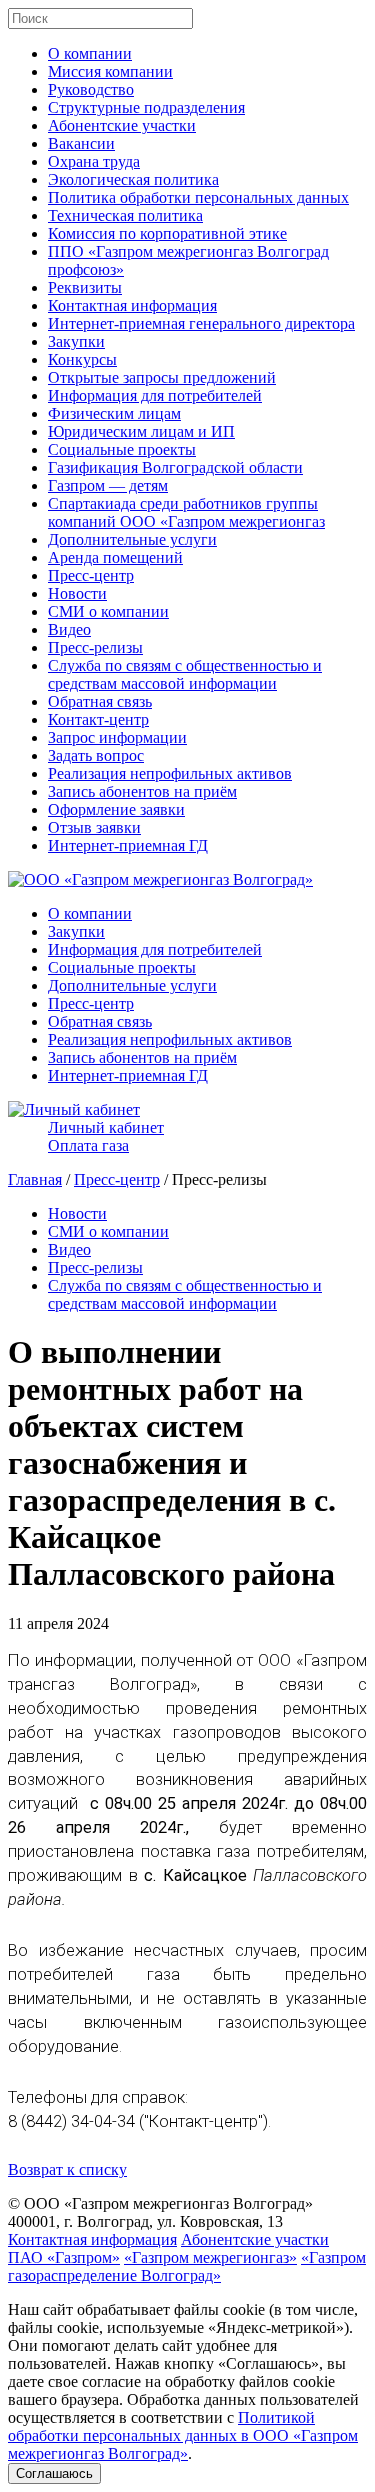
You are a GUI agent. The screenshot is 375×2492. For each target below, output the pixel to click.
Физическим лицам (114, 413)
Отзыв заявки (94, 827)
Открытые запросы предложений (162, 377)
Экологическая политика (133, 179)
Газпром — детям (108, 485)
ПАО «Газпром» (64, 2257)
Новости (77, 593)
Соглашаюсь (54, 2473)
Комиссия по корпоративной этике (167, 233)
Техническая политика (125, 215)
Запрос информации (117, 737)
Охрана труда (94, 161)
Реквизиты (85, 287)
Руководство (91, 89)
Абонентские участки (122, 125)
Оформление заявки (116, 809)
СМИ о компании (108, 611)
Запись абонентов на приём (142, 791)
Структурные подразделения (146, 107)
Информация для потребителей (155, 395)
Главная (35, 1179)
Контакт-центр (98, 719)
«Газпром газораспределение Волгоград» (187, 2266)
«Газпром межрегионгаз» (210, 2257)
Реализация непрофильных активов (170, 773)
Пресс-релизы (95, 647)
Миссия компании (110, 71)
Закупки (76, 341)
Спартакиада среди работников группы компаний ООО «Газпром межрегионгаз (186, 512)
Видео (69, 629)
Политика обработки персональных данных (198, 197)
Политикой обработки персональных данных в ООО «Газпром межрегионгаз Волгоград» (183, 2435)
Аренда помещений (115, 557)
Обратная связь (100, 701)
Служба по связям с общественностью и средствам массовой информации (185, 674)
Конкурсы (82, 359)
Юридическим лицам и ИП (141, 431)
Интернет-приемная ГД (128, 845)
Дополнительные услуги (132, 539)
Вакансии (81, 143)
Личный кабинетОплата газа (106, 1136)
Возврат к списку (67, 2169)
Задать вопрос (96, 755)
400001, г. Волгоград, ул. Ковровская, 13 (145, 2221)
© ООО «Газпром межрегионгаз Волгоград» (160, 2203)
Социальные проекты (122, 449)
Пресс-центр (91, 575)
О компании (90, 53)
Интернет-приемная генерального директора (201, 323)
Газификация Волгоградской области (175, 467)
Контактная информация (132, 305)
